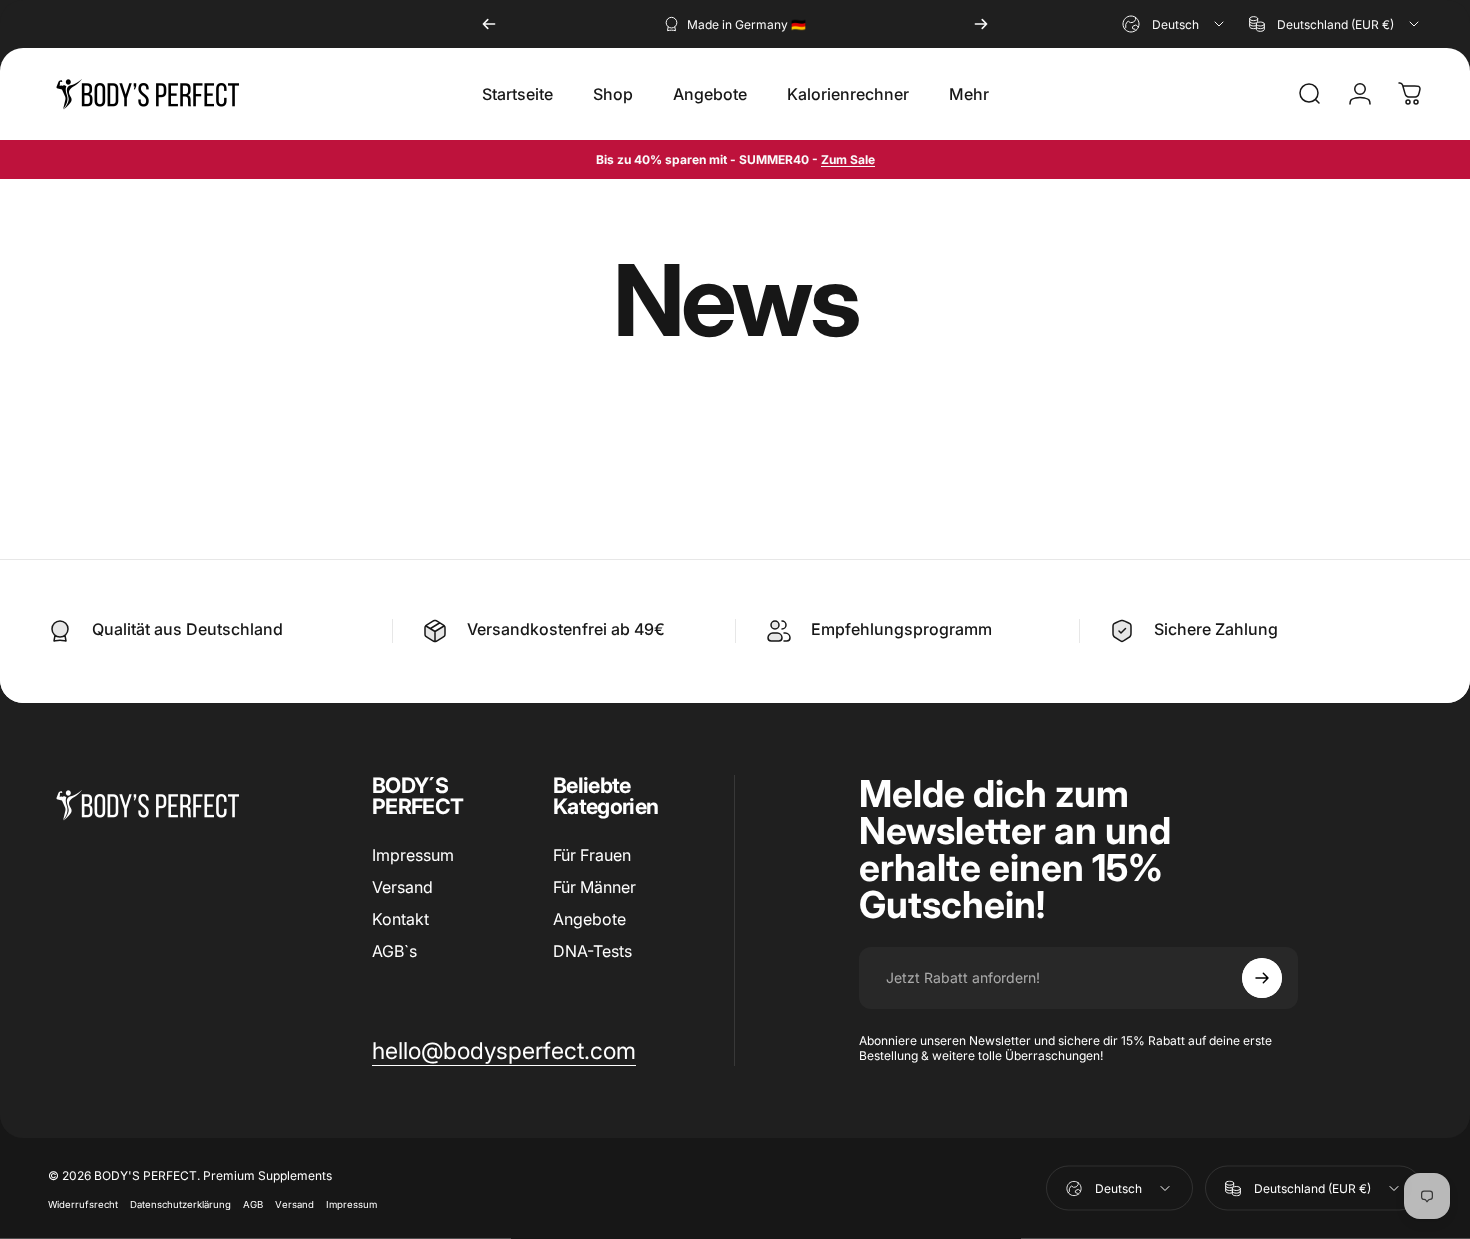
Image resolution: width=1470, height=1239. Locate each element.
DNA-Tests (592, 951)
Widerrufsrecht (83, 1203)
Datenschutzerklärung (180, 1203)
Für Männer (594, 887)
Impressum (413, 855)
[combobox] (1174, 24)
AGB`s (394, 951)
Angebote (589, 919)
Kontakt (400, 919)
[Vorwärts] (981, 24)
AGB (253, 1203)
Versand (402, 887)
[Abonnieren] (1262, 978)
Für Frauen (592, 855)
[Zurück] (489, 24)
